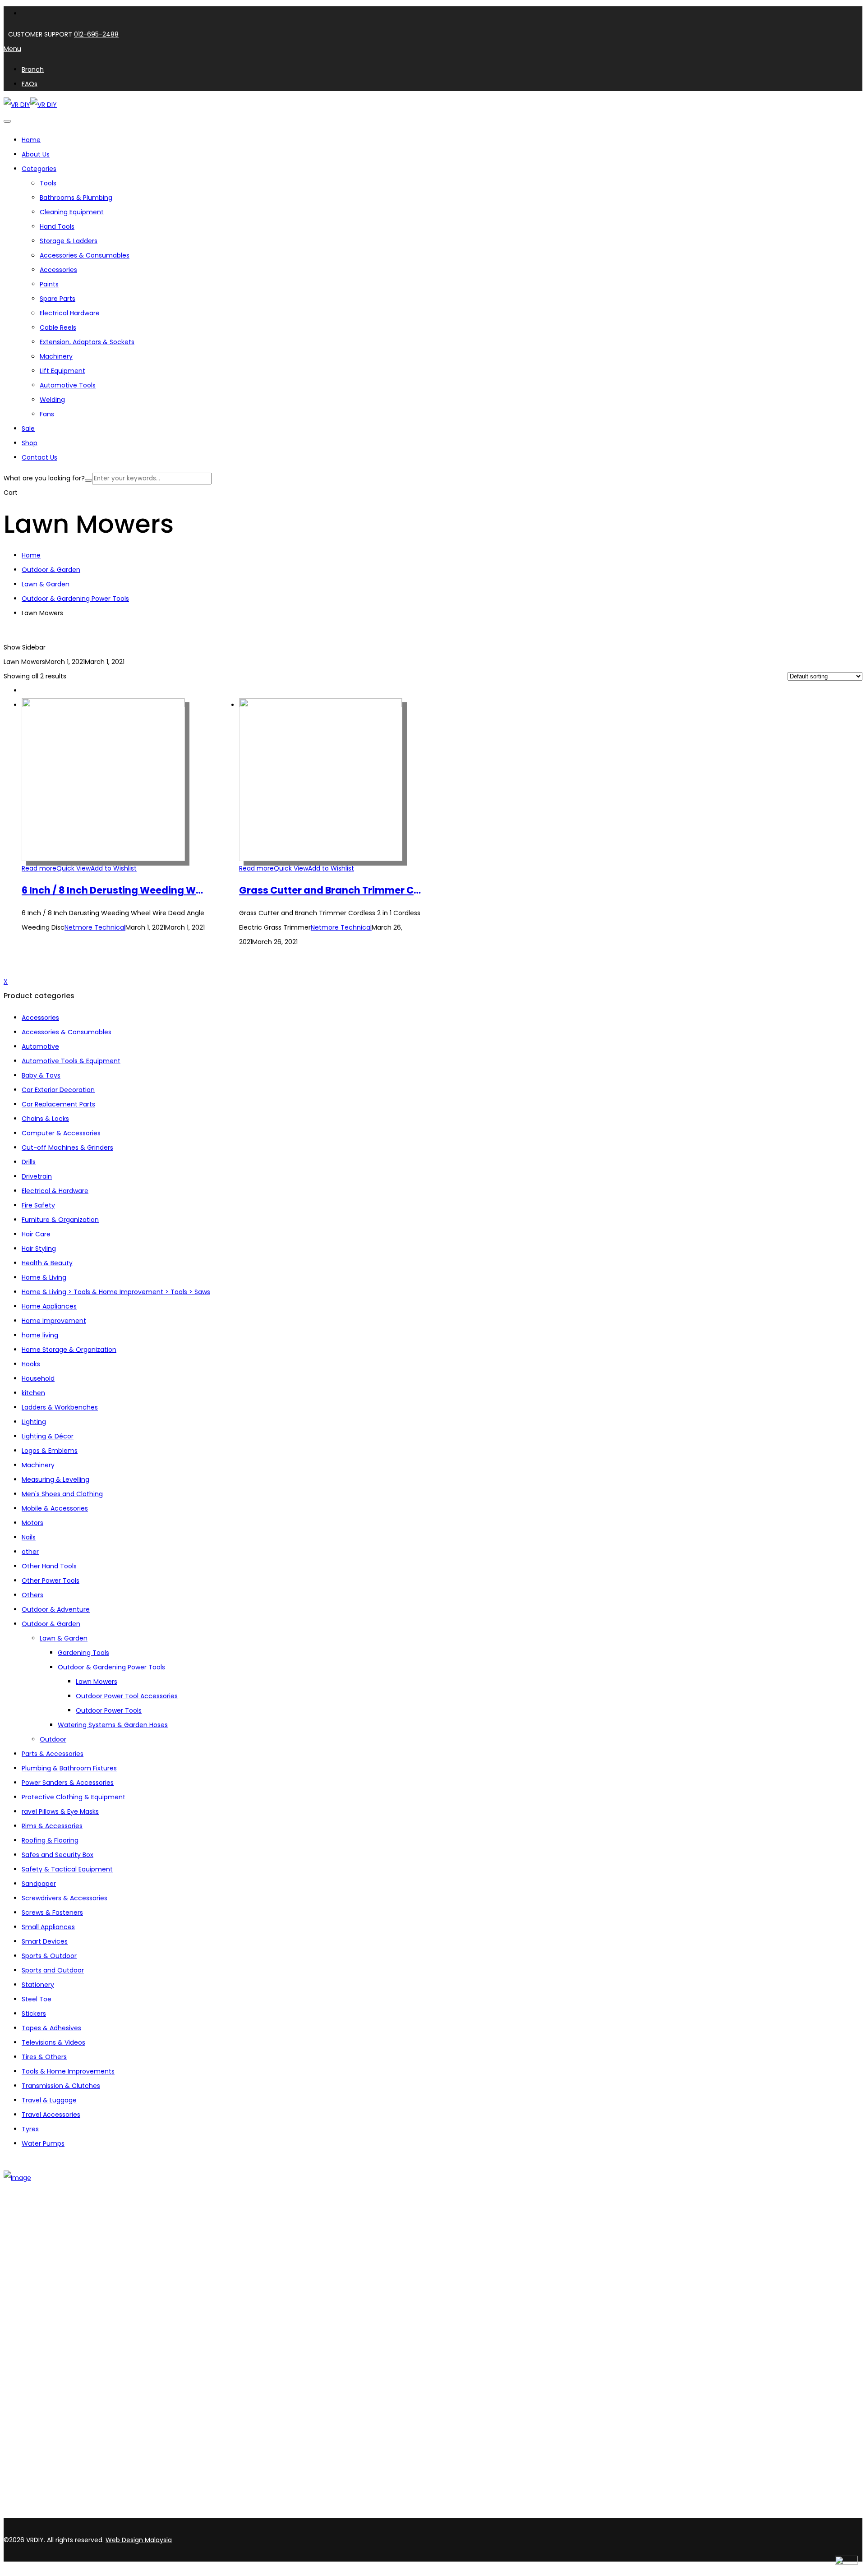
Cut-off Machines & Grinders (67, 1147)
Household (38, 1378)
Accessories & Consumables (85, 255)
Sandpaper (39, 1884)
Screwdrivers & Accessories (64, 1898)
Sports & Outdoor (49, 1956)
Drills (29, 1162)
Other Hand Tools (49, 1566)
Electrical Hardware (70, 313)
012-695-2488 (96, 34)
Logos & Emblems (50, 1451)
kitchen (33, 1393)
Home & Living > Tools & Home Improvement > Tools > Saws (116, 1292)
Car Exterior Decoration (58, 1090)
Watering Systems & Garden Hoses (113, 1725)
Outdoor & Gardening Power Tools (75, 599)
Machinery (56, 356)
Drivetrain (37, 1176)
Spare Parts (58, 299)
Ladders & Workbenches (60, 1407)
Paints (49, 284)
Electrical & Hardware (55, 1191)
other (30, 1552)
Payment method (50, 2374)
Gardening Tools (83, 1653)
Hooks (31, 1364)
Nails (29, 1537)
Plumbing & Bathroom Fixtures (69, 1768)
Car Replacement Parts (58, 1104)
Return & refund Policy (57, 2398)
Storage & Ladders (69, 241)
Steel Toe (37, 1999)
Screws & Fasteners (52, 1912)
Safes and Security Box (58, 1855)
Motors (32, 1523)
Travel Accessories (51, 2115)
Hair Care (36, 1234)
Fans (47, 414)
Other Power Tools (51, 1581)
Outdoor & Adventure (56, 1609)
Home (31, 555)
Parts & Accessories (53, 1754)
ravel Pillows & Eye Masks (60, 1811)
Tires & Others (44, 2057)
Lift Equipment (62, 371)
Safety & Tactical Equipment (67, 1869)
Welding (52, 400)
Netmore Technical (95, 927)
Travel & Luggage (49, 2100)
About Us (36, 2237)
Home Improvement (54, 1321)
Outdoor (53, 1739)
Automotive (40, 1046)
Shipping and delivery (55, 2363)
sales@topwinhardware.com (122, 2513)
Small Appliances (48, 1927)
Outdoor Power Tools (109, 1710)
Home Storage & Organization (69, 1350)
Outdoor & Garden (51, 570)
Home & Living (44, 1277)
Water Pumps (43, 2143)
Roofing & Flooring (50, 1840)
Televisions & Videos (53, 2042)
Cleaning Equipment (72, 212)
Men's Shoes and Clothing (62, 1494)
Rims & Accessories (52, 1826)
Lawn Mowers (97, 1682)
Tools (48, 183)
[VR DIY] (17, 105)
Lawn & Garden (46, 584)
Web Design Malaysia (139, 2540)
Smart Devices (45, 1941)
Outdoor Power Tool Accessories (127, 1696)
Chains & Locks (45, 1119)
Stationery (38, 1985)
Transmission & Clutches (61, 2086)
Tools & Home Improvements (68, 2071)
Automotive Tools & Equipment (71, 1061)
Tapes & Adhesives (51, 2028)
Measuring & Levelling (55, 1479)
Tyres (30, 2129)
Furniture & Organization (60, 1220)
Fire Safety (38, 1205)
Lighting (34, 1422)
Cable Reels (58, 327)
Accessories (58, 270)
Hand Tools (57, 226)
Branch (33, 2249)
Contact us (39, 2261)
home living (40, 1335)
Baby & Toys (41, 1075)
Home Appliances (49, 1306)
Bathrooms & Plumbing (76, 198)
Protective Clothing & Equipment (74, 1797)
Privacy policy (43, 2386)
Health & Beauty (47, 1263)
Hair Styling (39, 1249)
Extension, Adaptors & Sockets (87, 342)
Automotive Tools (68, 385)
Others (32, 1595)
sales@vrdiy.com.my (38, 2513)
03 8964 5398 (27, 2498)
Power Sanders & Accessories (68, 1783)
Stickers (34, 2014)
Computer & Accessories (61, 1133)
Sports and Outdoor (53, 1970)
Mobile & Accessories (55, 1508)
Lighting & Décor (48, 1436)
